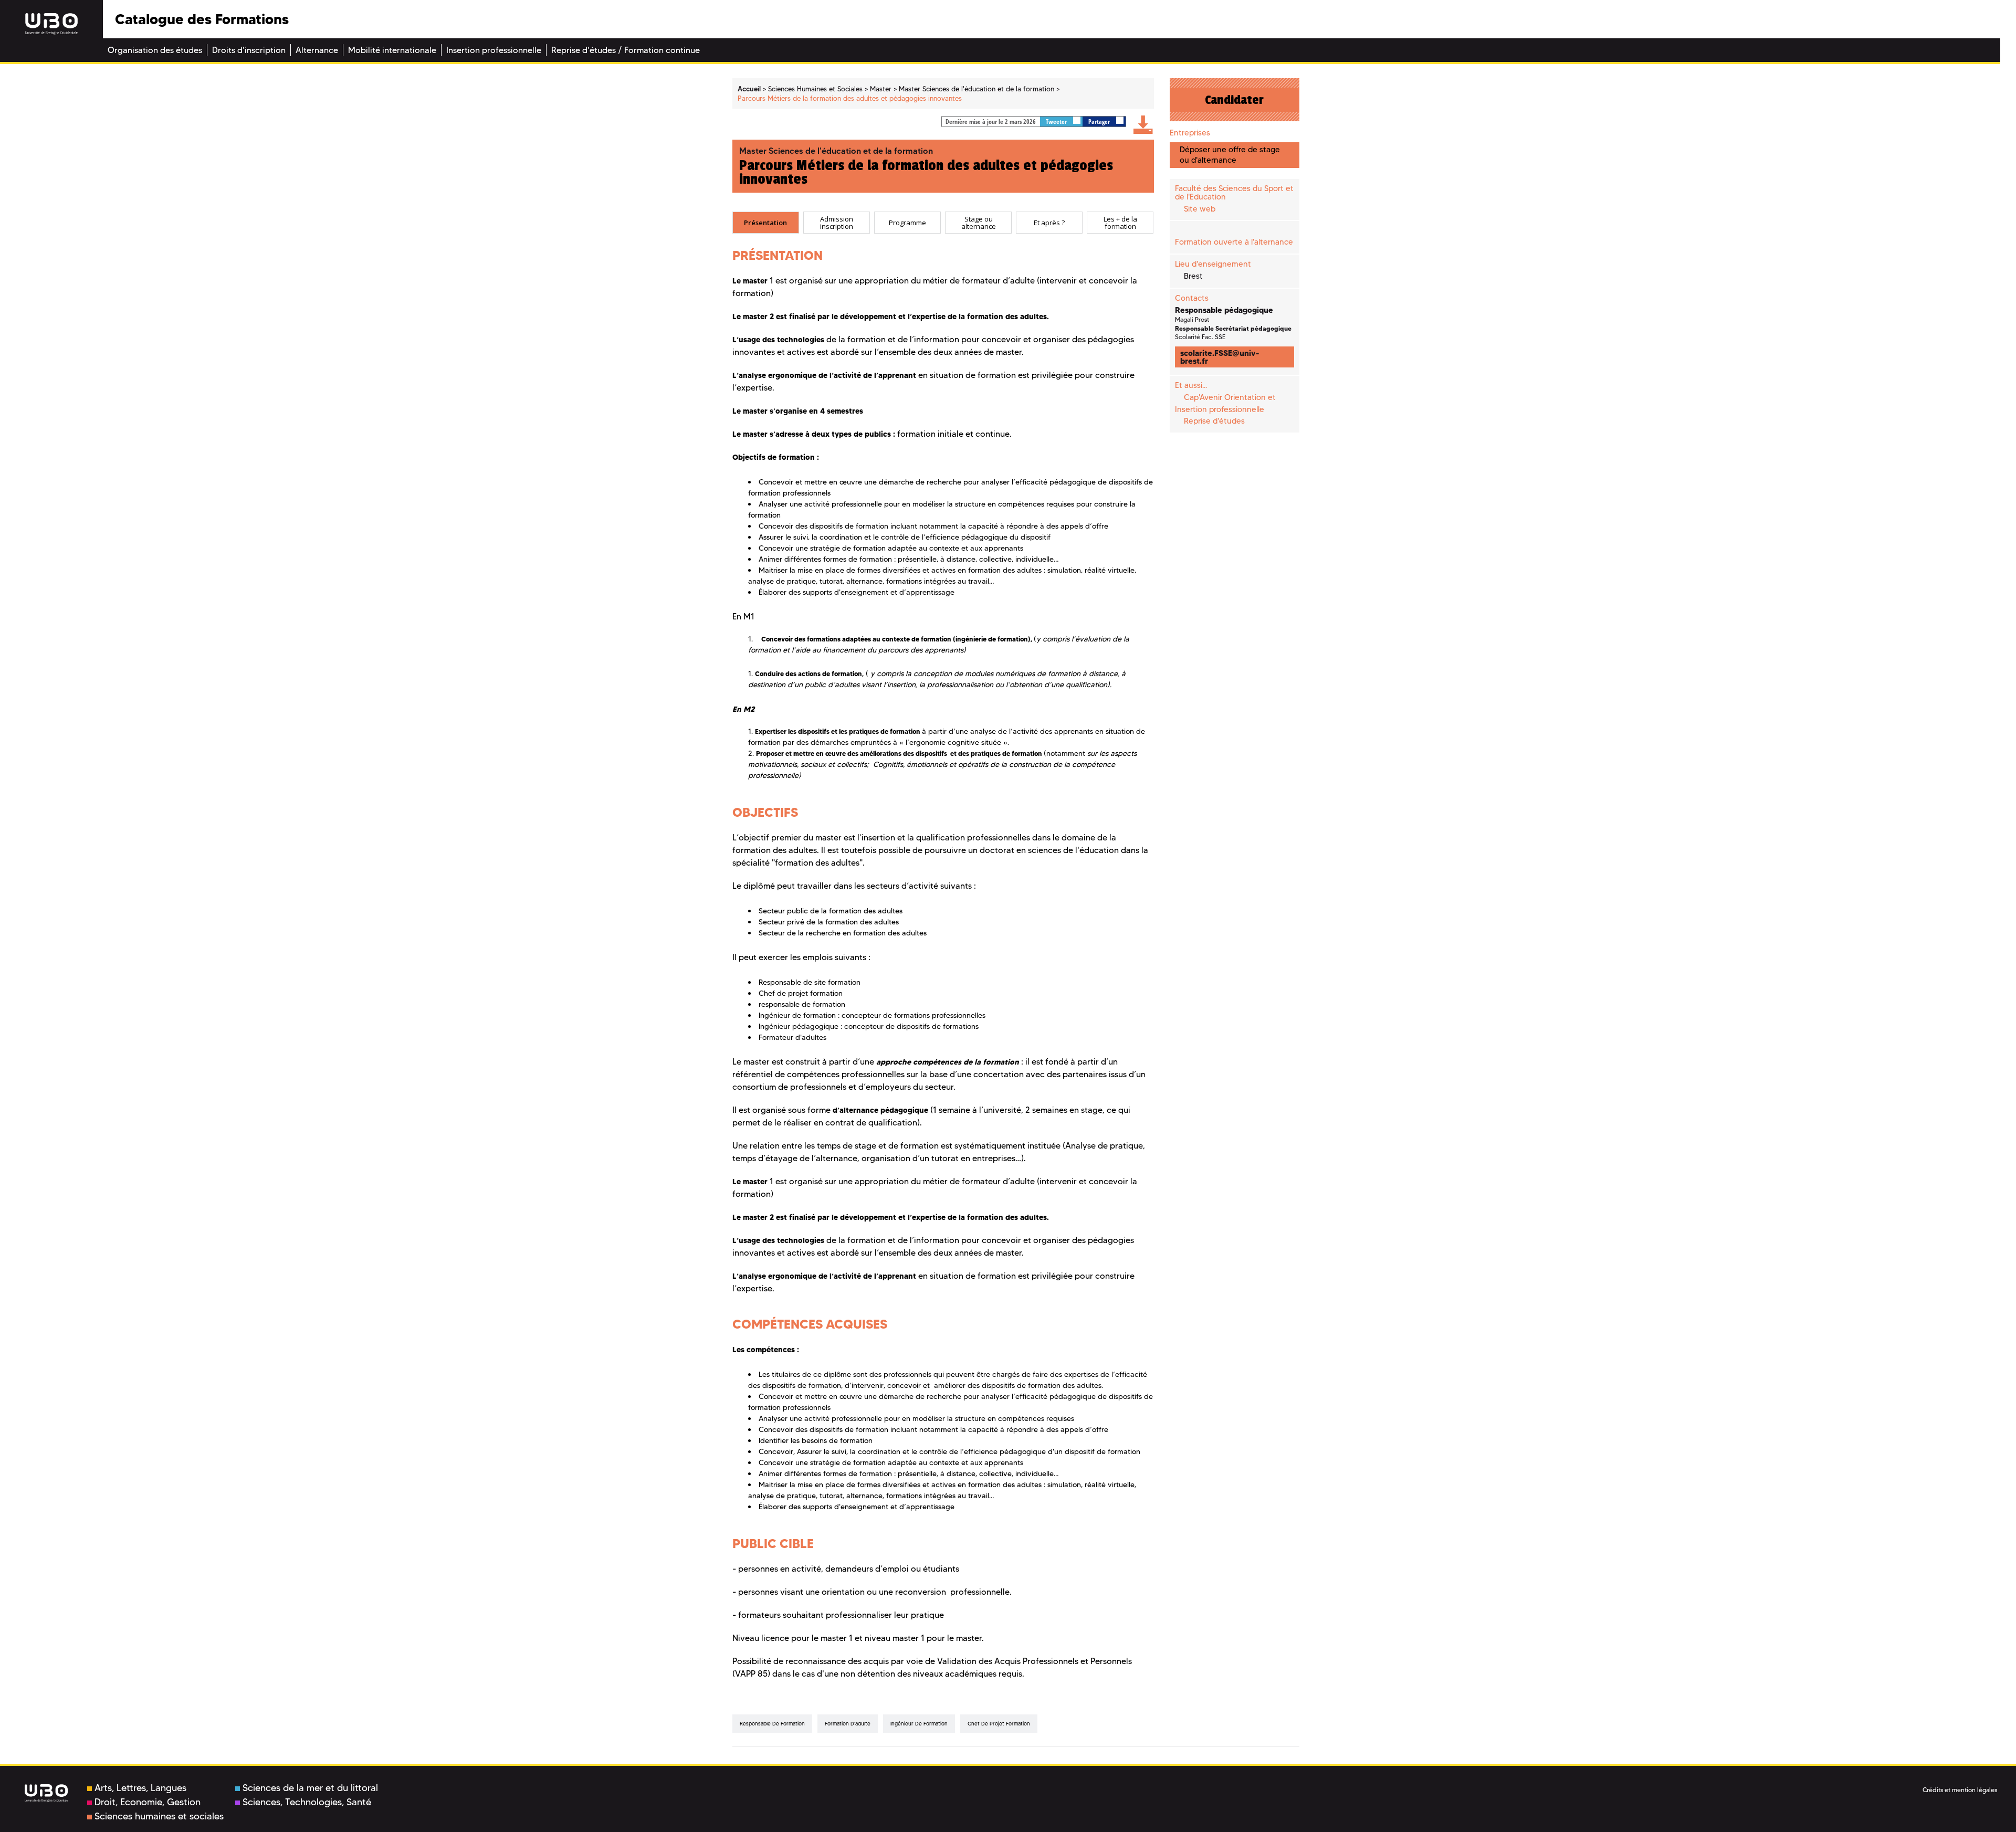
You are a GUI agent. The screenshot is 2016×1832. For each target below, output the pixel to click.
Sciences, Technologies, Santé (307, 1802)
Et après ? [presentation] (1049, 223)
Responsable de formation (772, 1724)
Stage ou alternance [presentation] (979, 223)
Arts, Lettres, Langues (140, 1788)
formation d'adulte (848, 1724)
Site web (1200, 209)
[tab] (766, 223)
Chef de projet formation (999, 1724)
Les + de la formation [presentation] (1120, 223)
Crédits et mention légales (1960, 1790)
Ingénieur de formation (919, 1724)
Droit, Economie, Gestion (148, 1802)
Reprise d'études (1214, 421)
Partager (1100, 122)
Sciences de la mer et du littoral (310, 1788)
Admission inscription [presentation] (837, 223)
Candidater (1234, 100)
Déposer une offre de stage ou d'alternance (1230, 155)
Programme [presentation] (907, 223)
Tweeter (1057, 122)
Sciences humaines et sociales (159, 1816)
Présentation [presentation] (765, 223)
